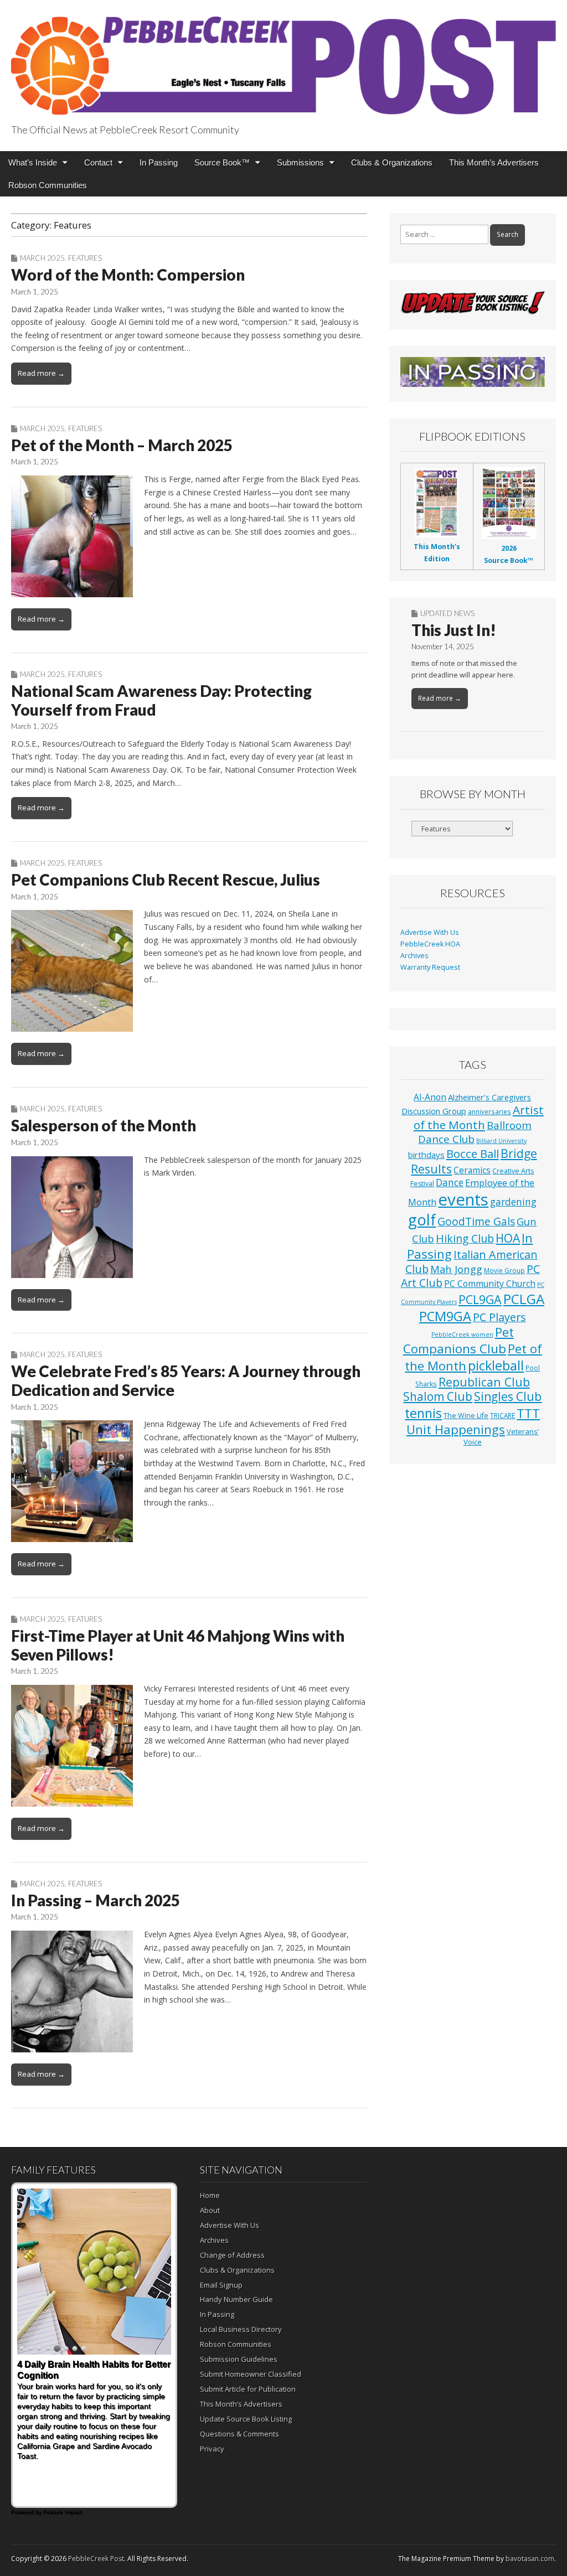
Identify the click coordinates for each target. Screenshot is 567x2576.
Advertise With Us (430, 932)
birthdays (426, 1155)
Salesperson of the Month (104, 1125)
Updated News (447, 613)
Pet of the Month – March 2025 (122, 445)
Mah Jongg (456, 1269)
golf (422, 1220)
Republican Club (484, 1382)
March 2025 (42, 258)
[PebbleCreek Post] (283, 60)
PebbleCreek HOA (430, 944)
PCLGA (524, 1299)
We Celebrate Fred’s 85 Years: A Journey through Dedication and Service (186, 1380)
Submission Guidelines (239, 2359)
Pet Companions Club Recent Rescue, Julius (166, 880)
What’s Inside (33, 162)
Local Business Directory (241, 2329)
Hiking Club (465, 1238)
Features (85, 258)
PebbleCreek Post (96, 2559)
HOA (508, 1238)
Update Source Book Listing (246, 2419)
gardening (513, 1202)
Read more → (41, 373)
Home (210, 2195)
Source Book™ (222, 162)
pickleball (496, 1365)
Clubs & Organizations (392, 162)
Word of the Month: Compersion (128, 275)
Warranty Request (430, 967)
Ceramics (472, 1170)
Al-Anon (430, 1097)
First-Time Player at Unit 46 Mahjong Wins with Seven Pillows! (178, 1645)
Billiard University (501, 1141)
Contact (98, 162)
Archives (414, 956)
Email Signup (221, 2285)
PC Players (499, 1317)
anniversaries (489, 1111)
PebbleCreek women (462, 1334)
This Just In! (454, 630)
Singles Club (508, 1396)
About (210, 2210)
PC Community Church (490, 1284)
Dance (450, 1182)
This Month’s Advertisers (494, 162)
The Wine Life (466, 1416)
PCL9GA (480, 1299)
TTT (528, 1413)
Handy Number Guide (236, 2299)
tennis (423, 1413)
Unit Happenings (456, 1429)
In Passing (159, 162)
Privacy (212, 2449)
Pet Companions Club (458, 1340)
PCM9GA (445, 1316)
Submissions (300, 162)
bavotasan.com (530, 2559)
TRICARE (502, 1415)
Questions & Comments (239, 2434)
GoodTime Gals (476, 1221)
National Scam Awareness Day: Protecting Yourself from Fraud (161, 700)
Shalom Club (438, 1396)
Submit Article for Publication (248, 2389)
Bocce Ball (473, 1153)
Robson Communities (48, 185)
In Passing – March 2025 (96, 1900)
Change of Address (232, 2255)
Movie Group (504, 1270)
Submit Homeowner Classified (251, 2374)
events (463, 1199)
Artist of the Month (479, 1117)
